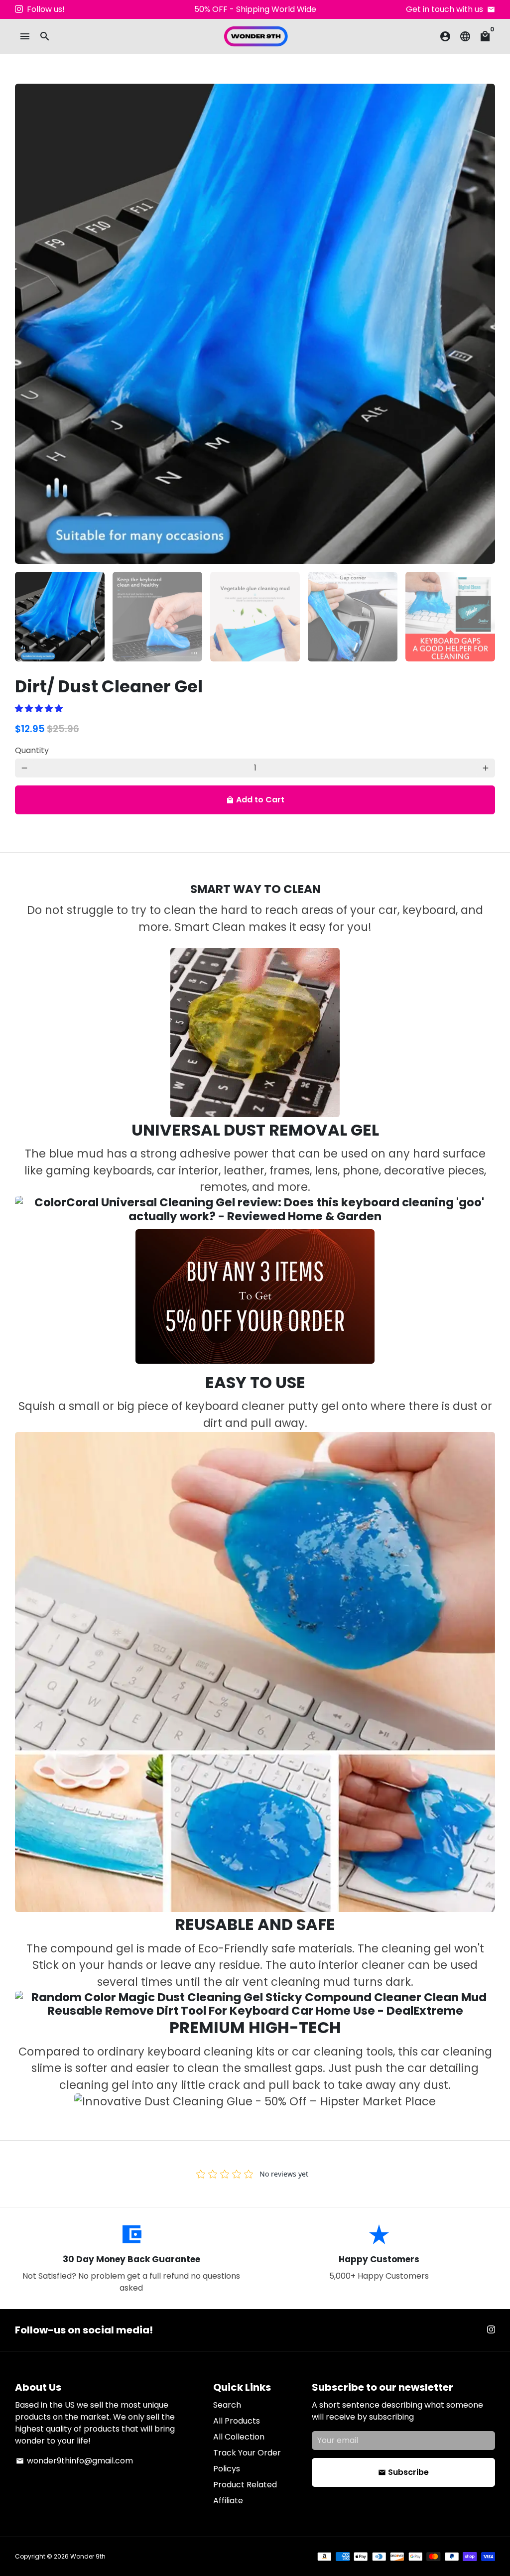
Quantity (32, 750)
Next (482, 324)
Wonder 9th (88, 2556)
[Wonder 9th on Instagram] (19, 9)
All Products (237, 2421)
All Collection (239, 2437)
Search (227, 2405)
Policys (227, 2469)
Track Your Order (247, 2453)
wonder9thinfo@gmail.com (74, 2461)
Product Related (245, 2485)
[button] (40, 708)
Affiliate (228, 2501)
